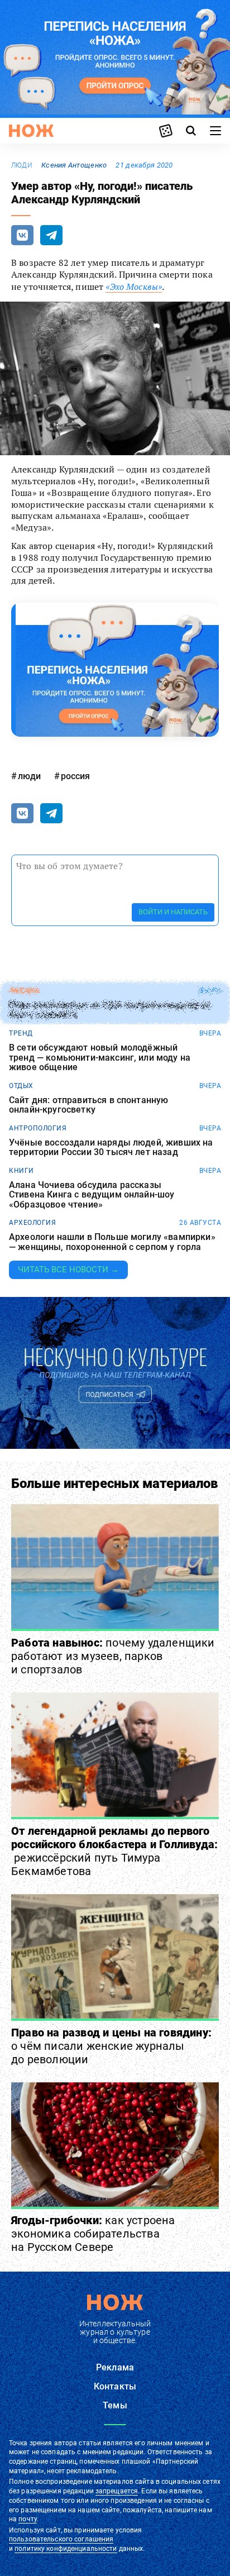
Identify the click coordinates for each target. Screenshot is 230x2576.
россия (75, 776)
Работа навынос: (113, 1656)
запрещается (117, 2491)
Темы (115, 2405)
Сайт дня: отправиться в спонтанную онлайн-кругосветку (88, 1105)
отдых (21, 1086)
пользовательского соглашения (61, 2539)
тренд (21, 1033)
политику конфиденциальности (66, 2549)
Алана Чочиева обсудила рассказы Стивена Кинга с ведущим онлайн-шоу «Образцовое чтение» (92, 1195)
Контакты (115, 2386)
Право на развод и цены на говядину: (111, 2046)
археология (32, 1223)
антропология (38, 1128)
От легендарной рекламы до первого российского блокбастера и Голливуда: (114, 1851)
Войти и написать (173, 912)
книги (21, 1171)
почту (28, 2519)
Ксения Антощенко (74, 165)
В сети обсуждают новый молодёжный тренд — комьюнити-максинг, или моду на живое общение (100, 1058)
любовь (24, 991)
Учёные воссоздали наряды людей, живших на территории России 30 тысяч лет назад (111, 1148)
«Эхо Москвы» (134, 287)
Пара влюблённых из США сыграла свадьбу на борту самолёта (110, 1010)
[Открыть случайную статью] (166, 131)
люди (22, 165)
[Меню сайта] (215, 131)
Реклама (115, 2367)
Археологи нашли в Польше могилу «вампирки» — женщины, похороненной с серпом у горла (112, 1242)
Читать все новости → (68, 1270)
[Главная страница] (31, 131)
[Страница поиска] (191, 131)
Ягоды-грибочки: (93, 2234)
